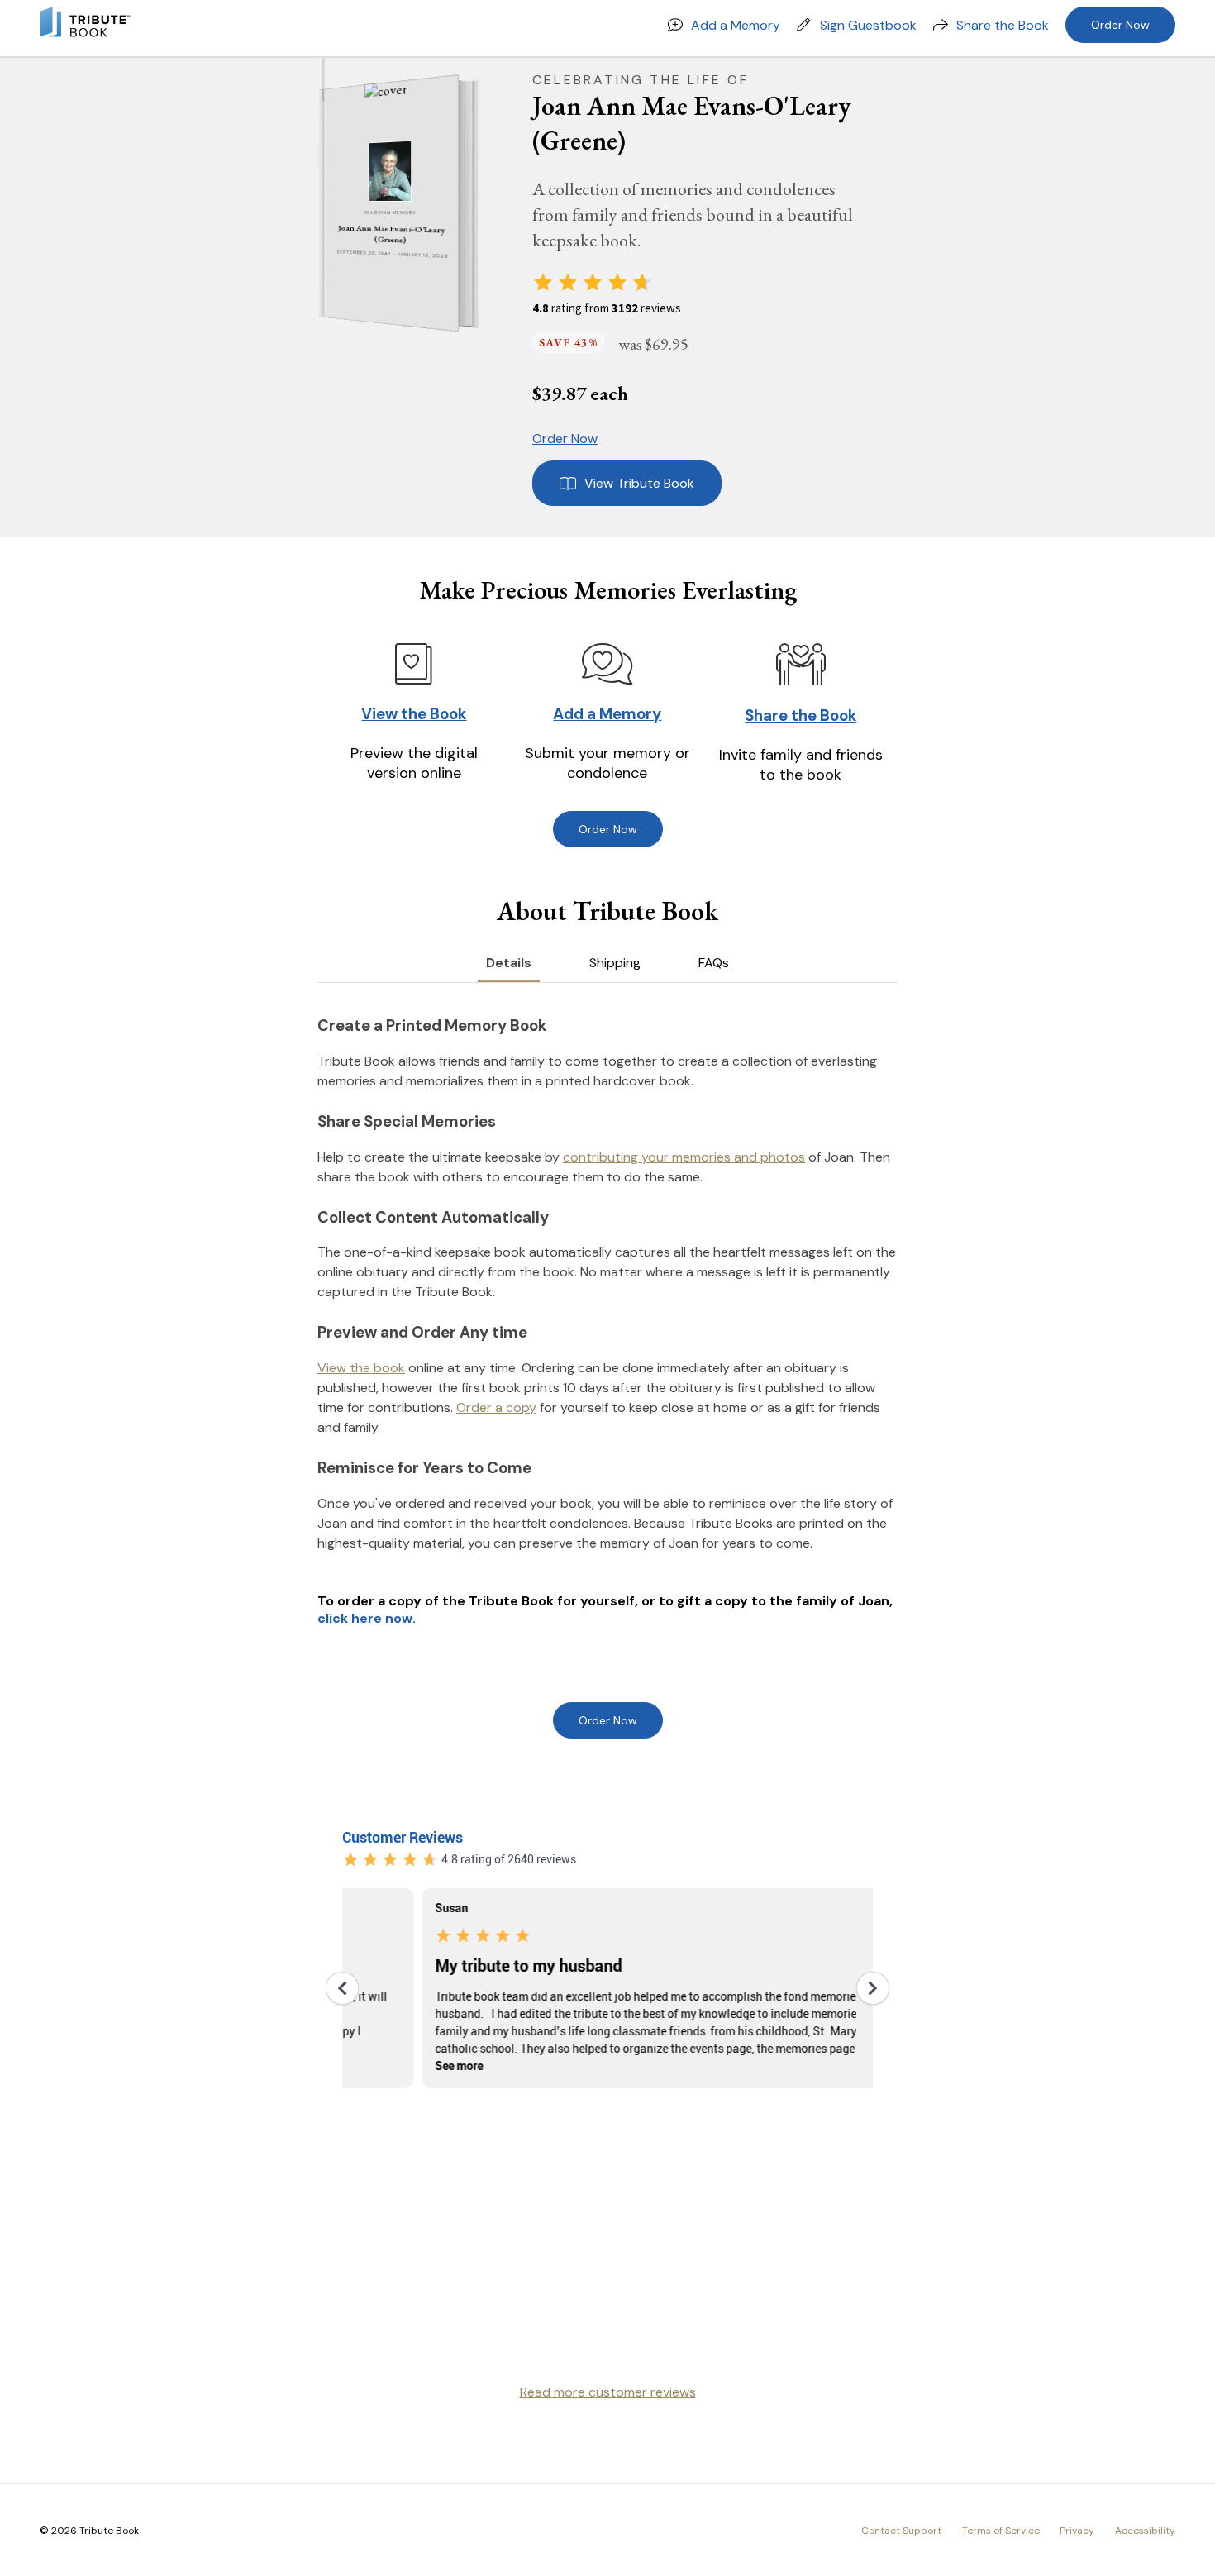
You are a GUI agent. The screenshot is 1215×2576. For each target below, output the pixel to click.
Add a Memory (736, 25)
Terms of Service (1001, 2531)
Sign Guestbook (868, 25)
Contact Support (901, 2531)
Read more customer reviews (608, 2392)
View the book (361, 1368)
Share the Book (1003, 25)
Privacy (1077, 2531)
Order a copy (496, 1407)
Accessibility (1145, 2531)
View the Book (414, 714)
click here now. (367, 1618)
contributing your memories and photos (684, 1157)
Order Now (1120, 25)
